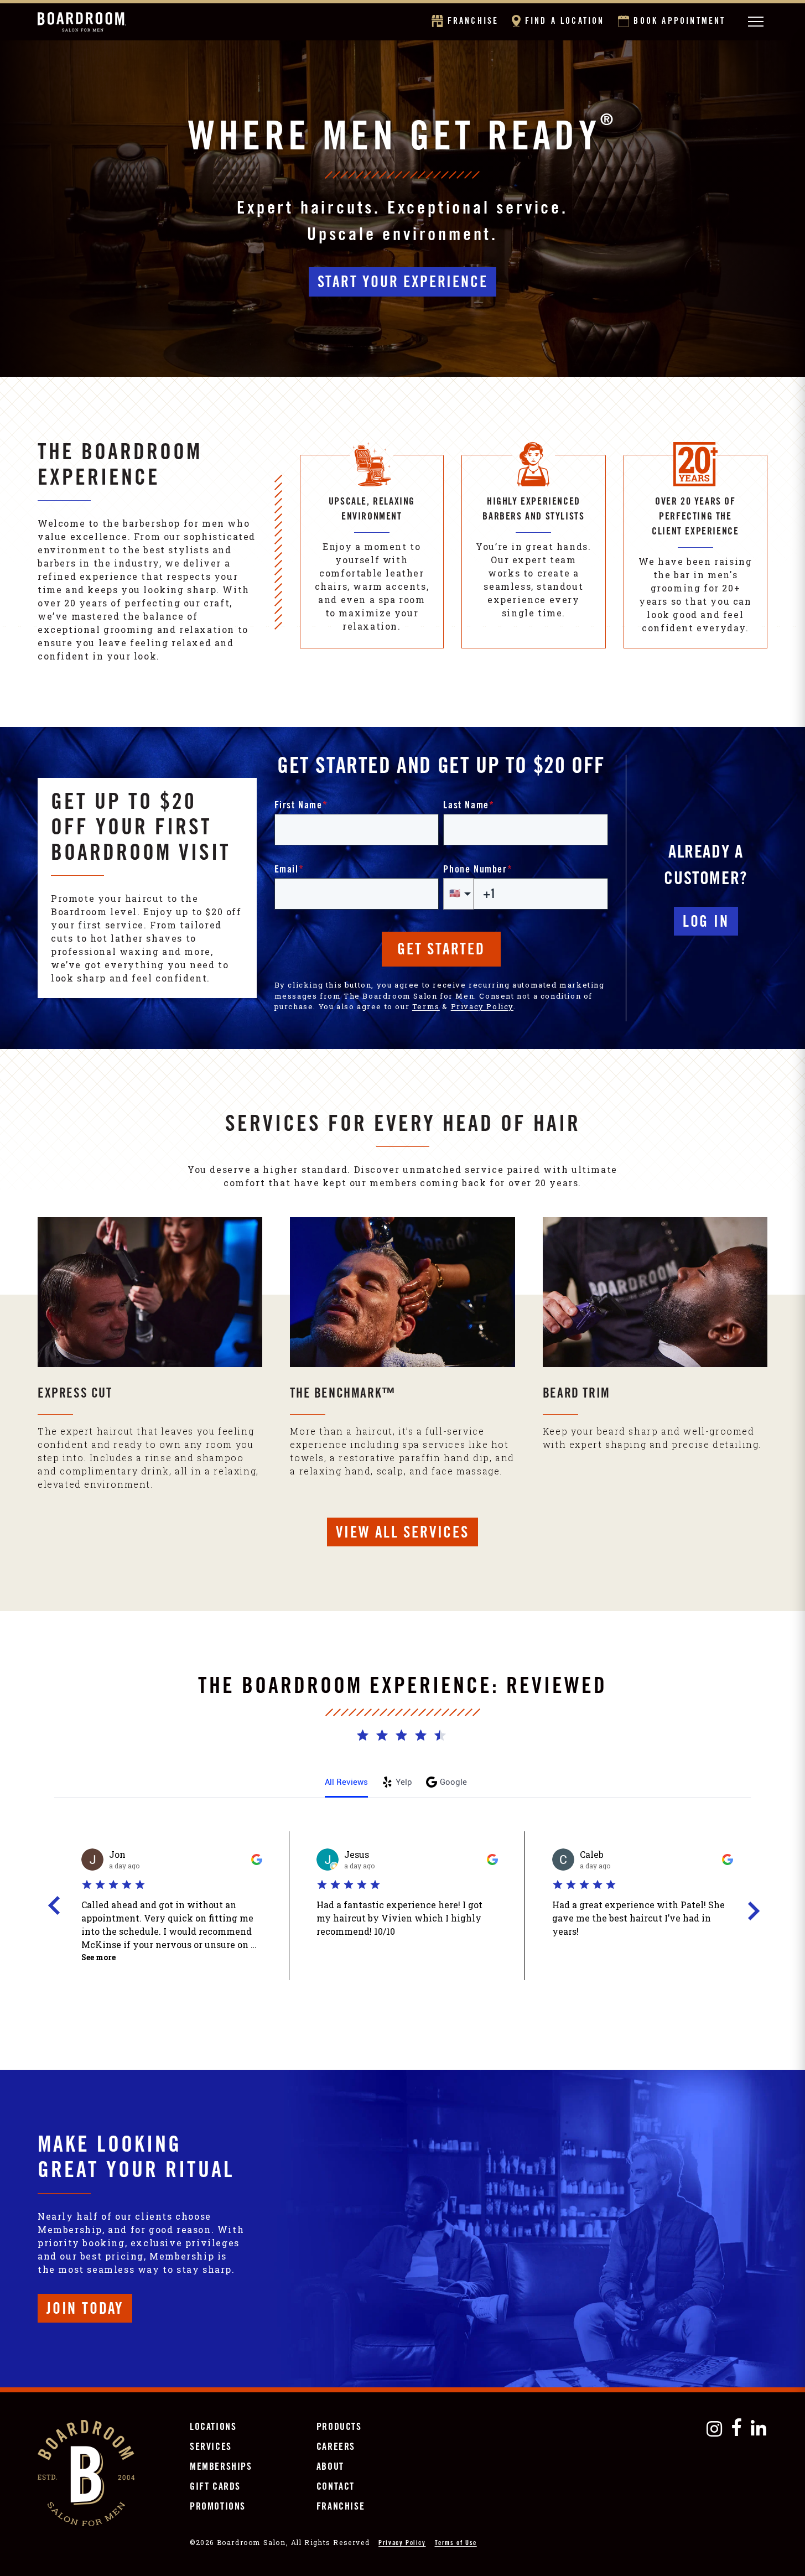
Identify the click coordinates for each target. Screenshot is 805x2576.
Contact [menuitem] (336, 2487)
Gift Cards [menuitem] (215, 2487)
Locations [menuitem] (213, 2428)
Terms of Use (456, 2543)
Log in (706, 923)
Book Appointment (679, 22)
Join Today (85, 2310)
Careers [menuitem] (336, 2448)
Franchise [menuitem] (341, 2507)
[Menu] (755, 22)
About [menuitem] (330, 2468)
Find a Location (564, 22)
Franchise (473, 22)
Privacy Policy (482, 1006)
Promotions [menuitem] (218, 2507)
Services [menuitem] (211, 2448)
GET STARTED (441, 951)
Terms (426, 1006)
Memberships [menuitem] (221, 2468)
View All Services (402, 1534)
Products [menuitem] (339, 2428)
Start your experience (403, 284)
